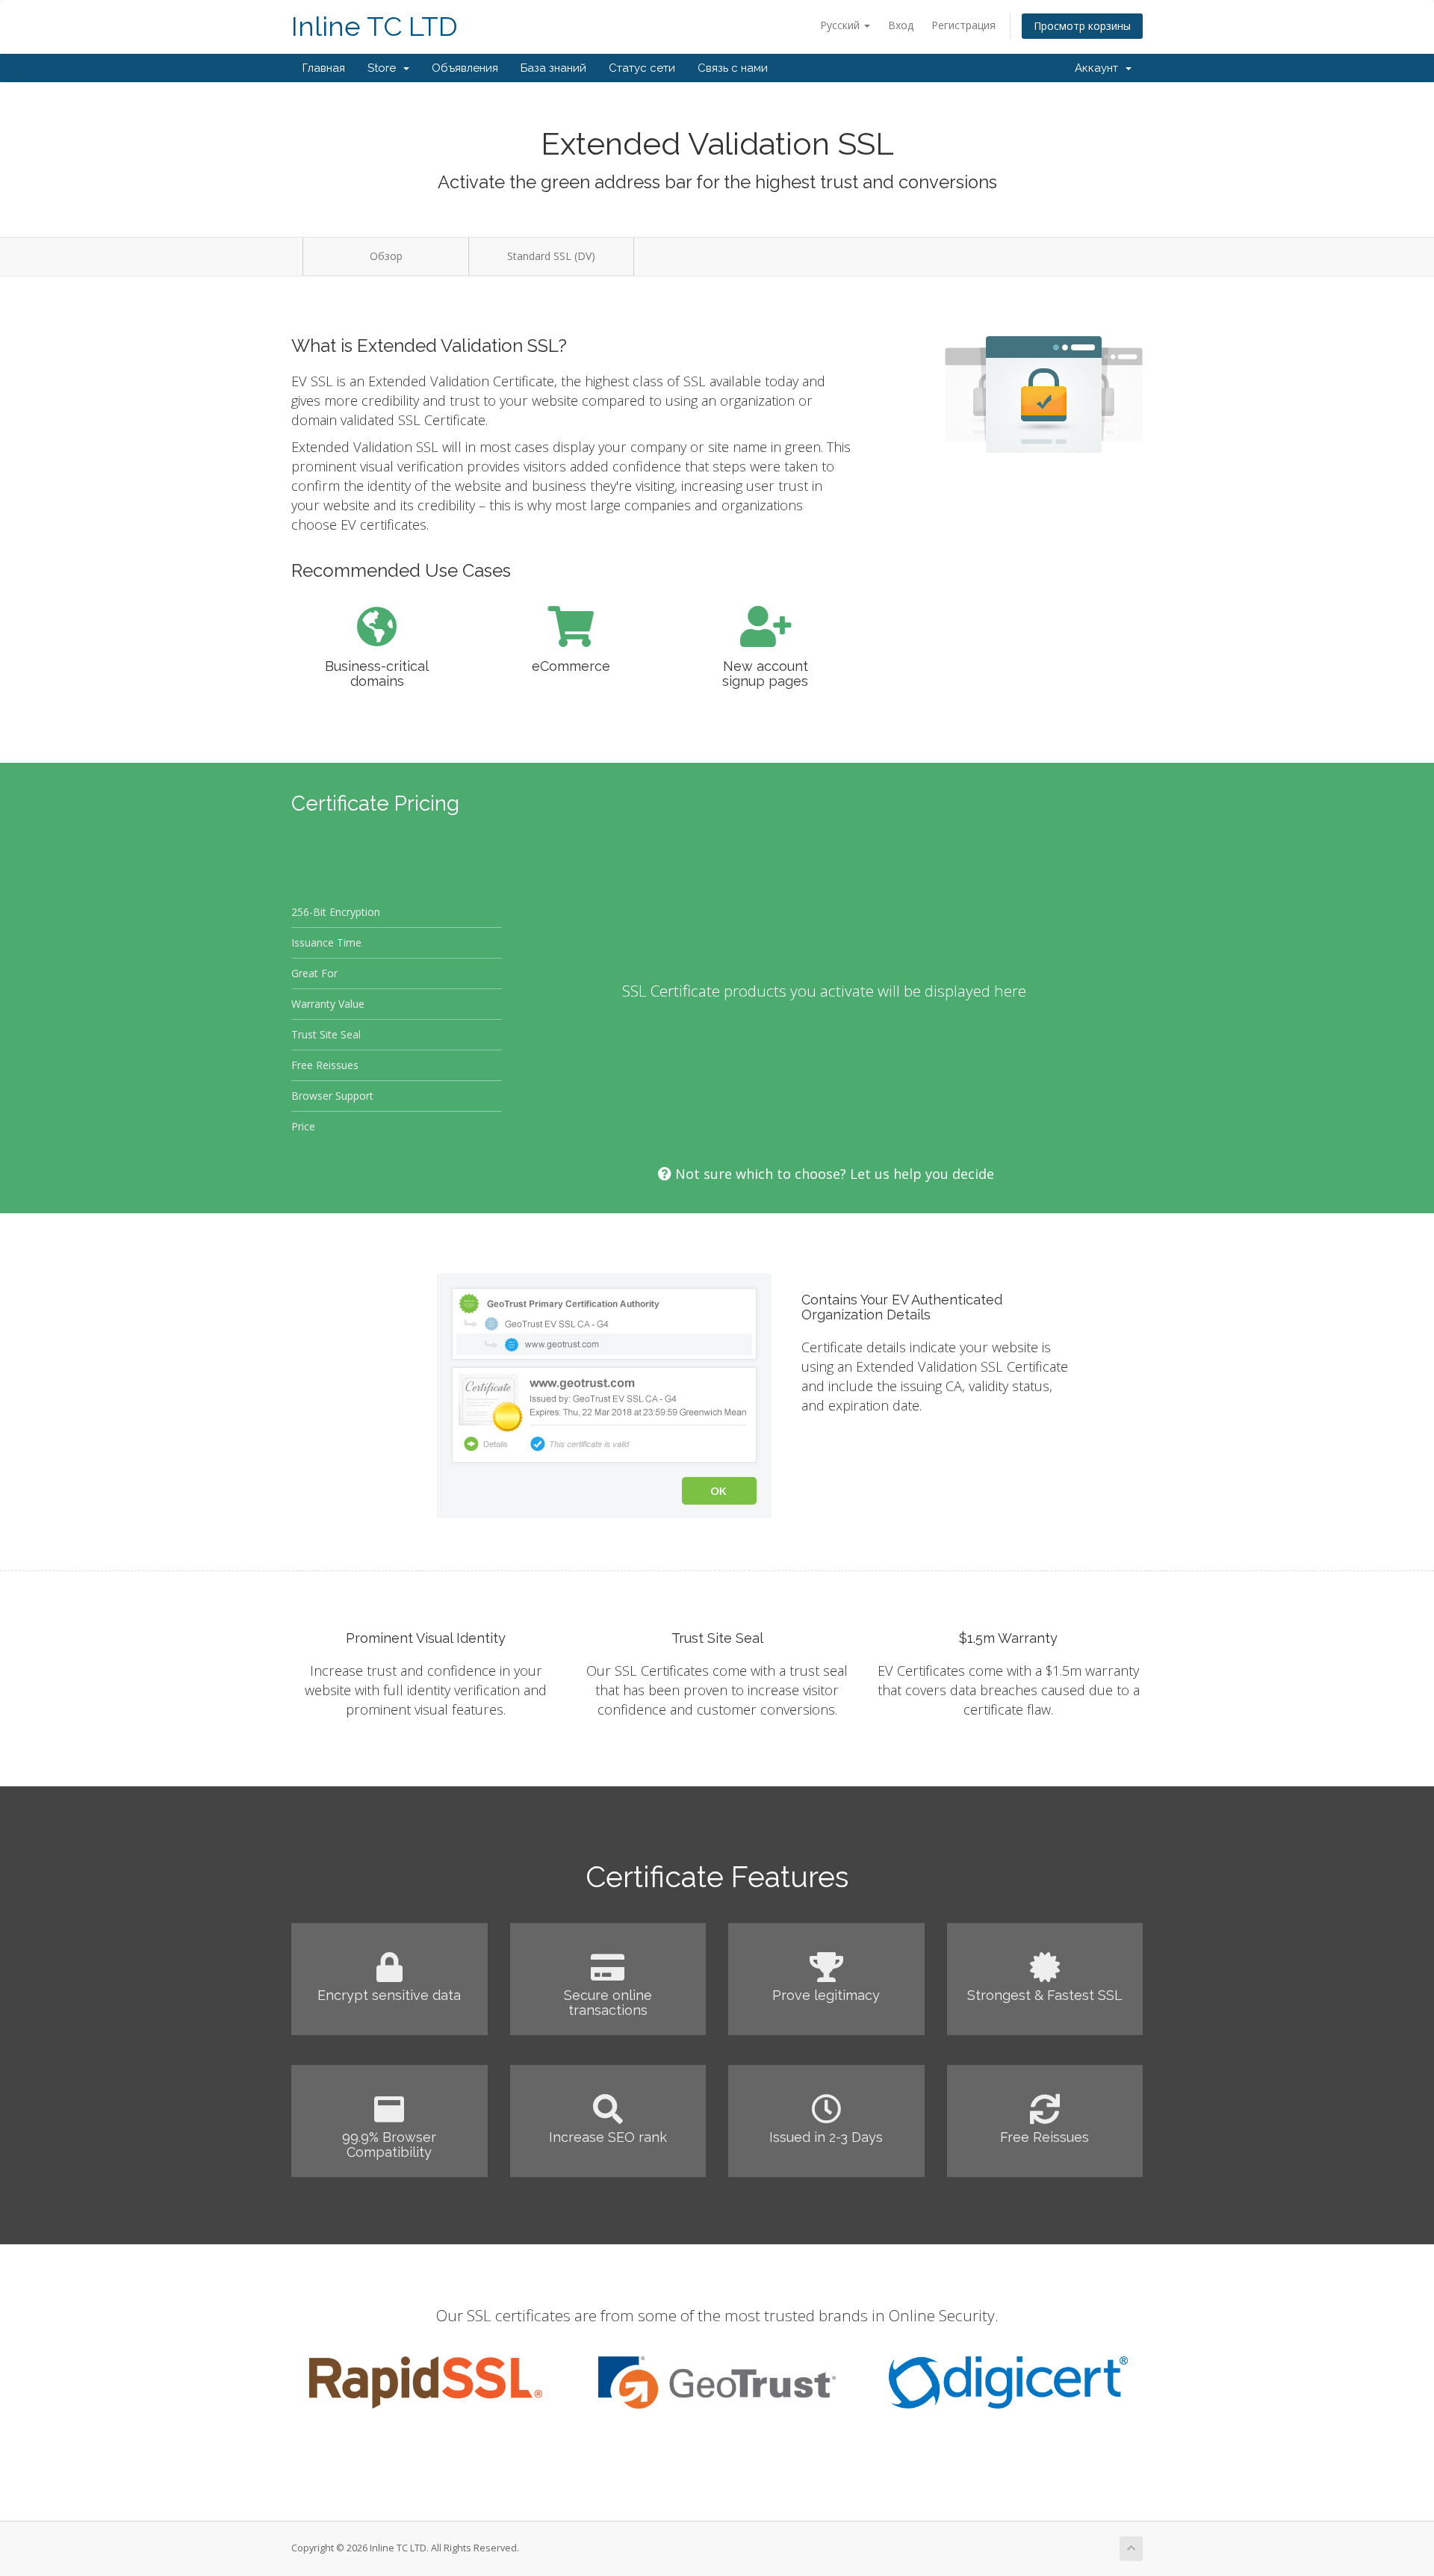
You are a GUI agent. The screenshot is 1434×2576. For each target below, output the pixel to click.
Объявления (465, 68)
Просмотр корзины (1082, 26)
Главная (324, 68)
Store (385, 68)
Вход (901, 25)
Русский (841, 25)
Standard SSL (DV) (551, 256)
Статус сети (642, 68)
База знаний (553, 68)
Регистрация (963, 25)
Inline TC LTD (375, 27)
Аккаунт (1099, 68)
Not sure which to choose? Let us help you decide (833, 1174)
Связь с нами (733, 68)
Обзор (386, 256)
